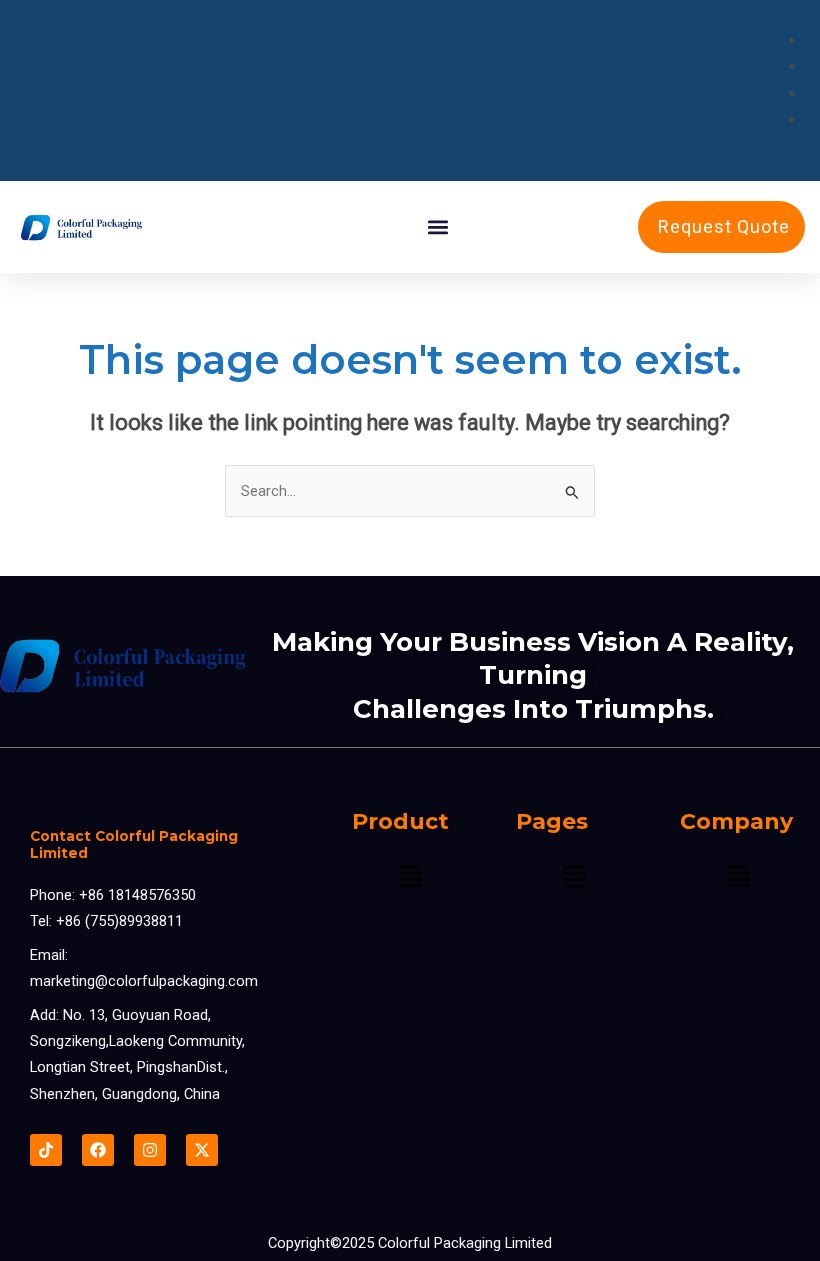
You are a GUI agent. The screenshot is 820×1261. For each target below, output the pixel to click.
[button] (438, 227)
